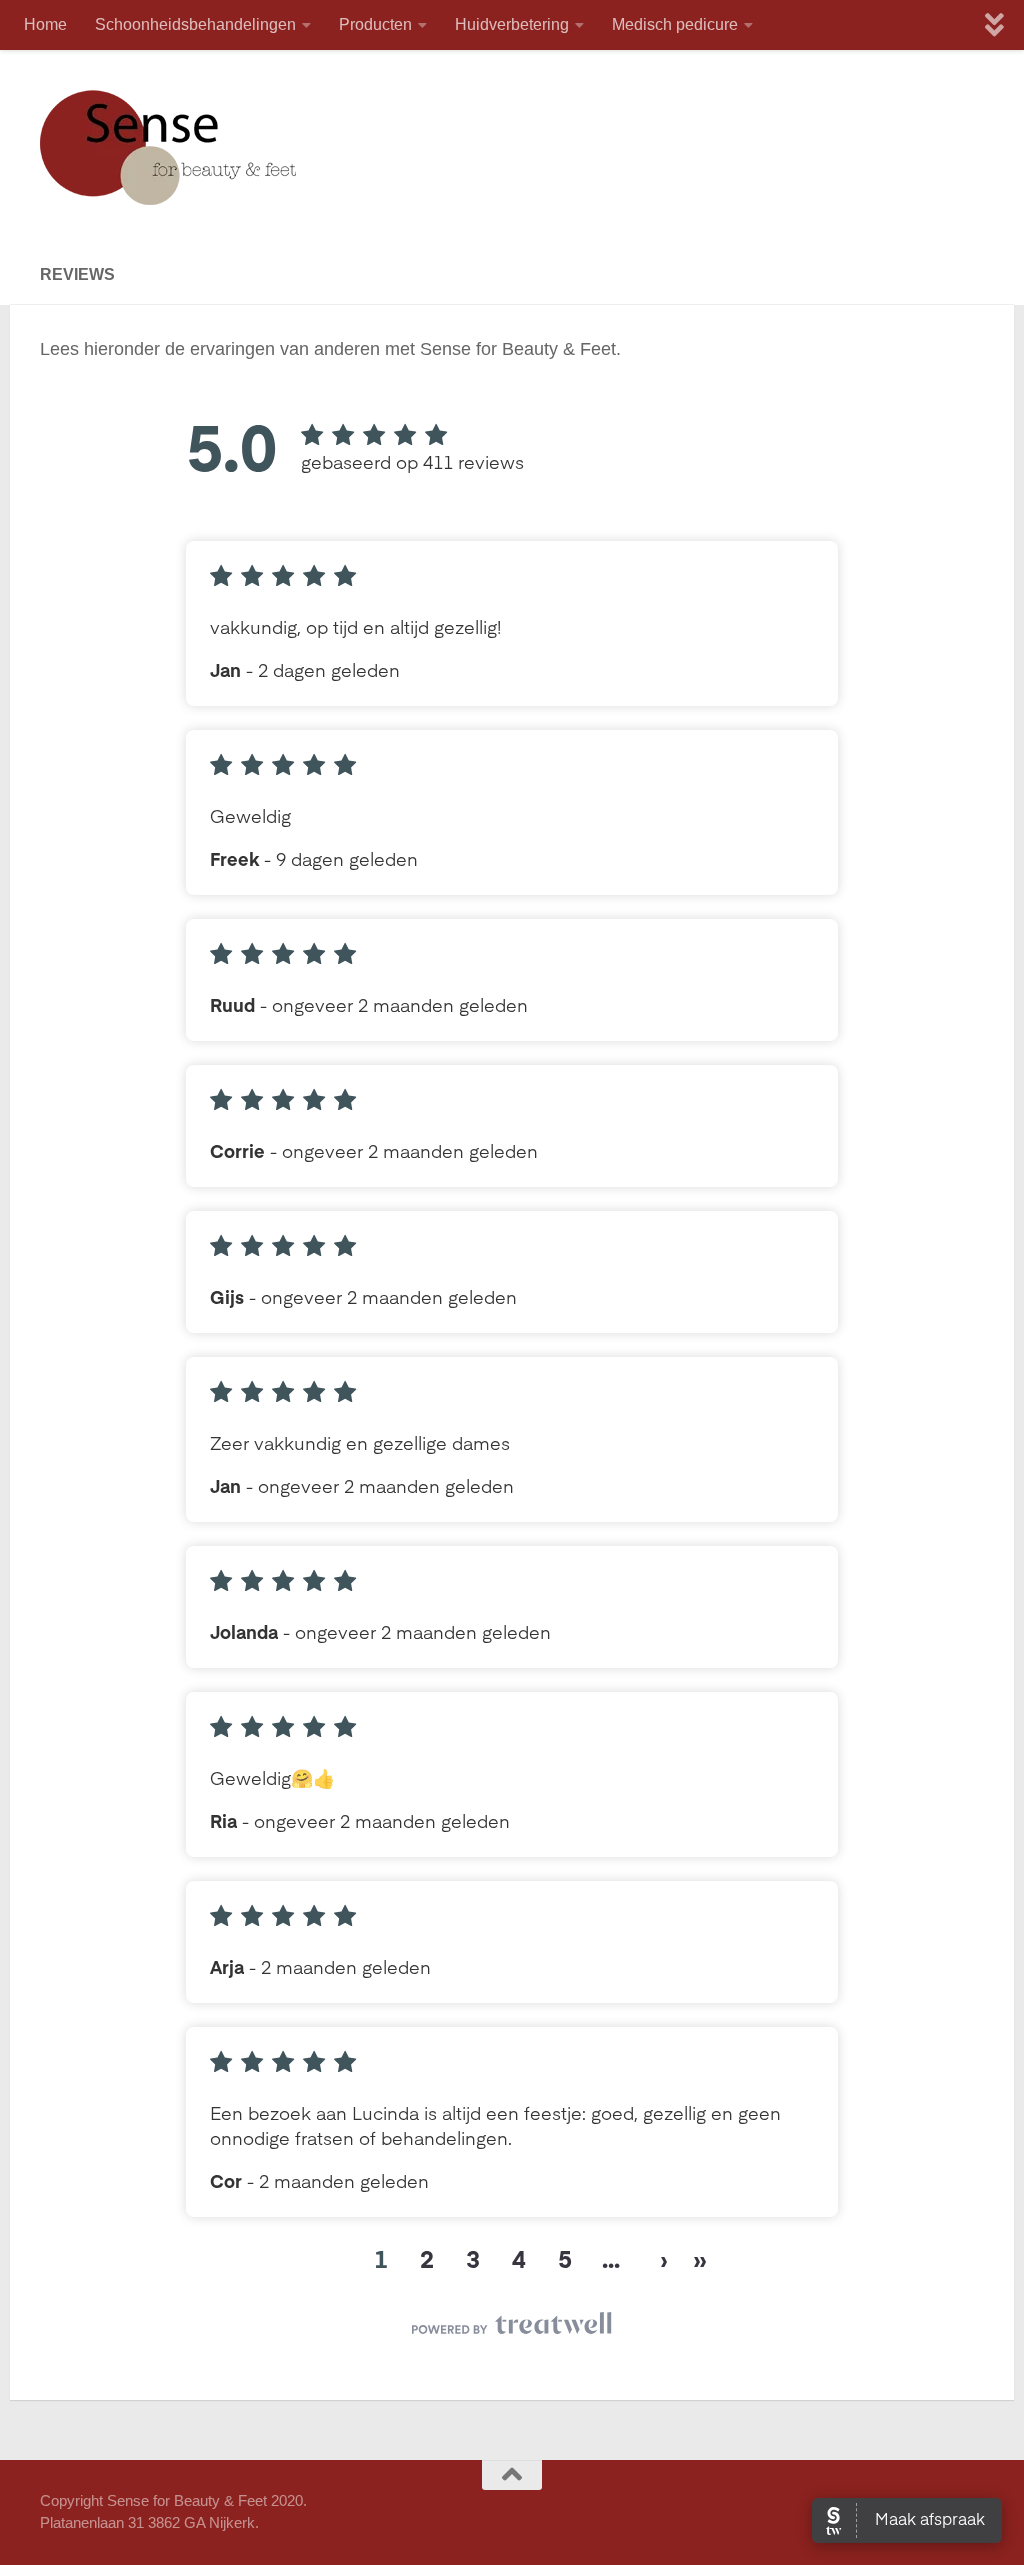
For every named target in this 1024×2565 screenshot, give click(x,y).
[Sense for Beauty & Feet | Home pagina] (169, 147)
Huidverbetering (512, 24)
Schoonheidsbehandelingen (195, 24)
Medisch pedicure (675, 24)
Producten (375, 24)
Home (45, 24)
